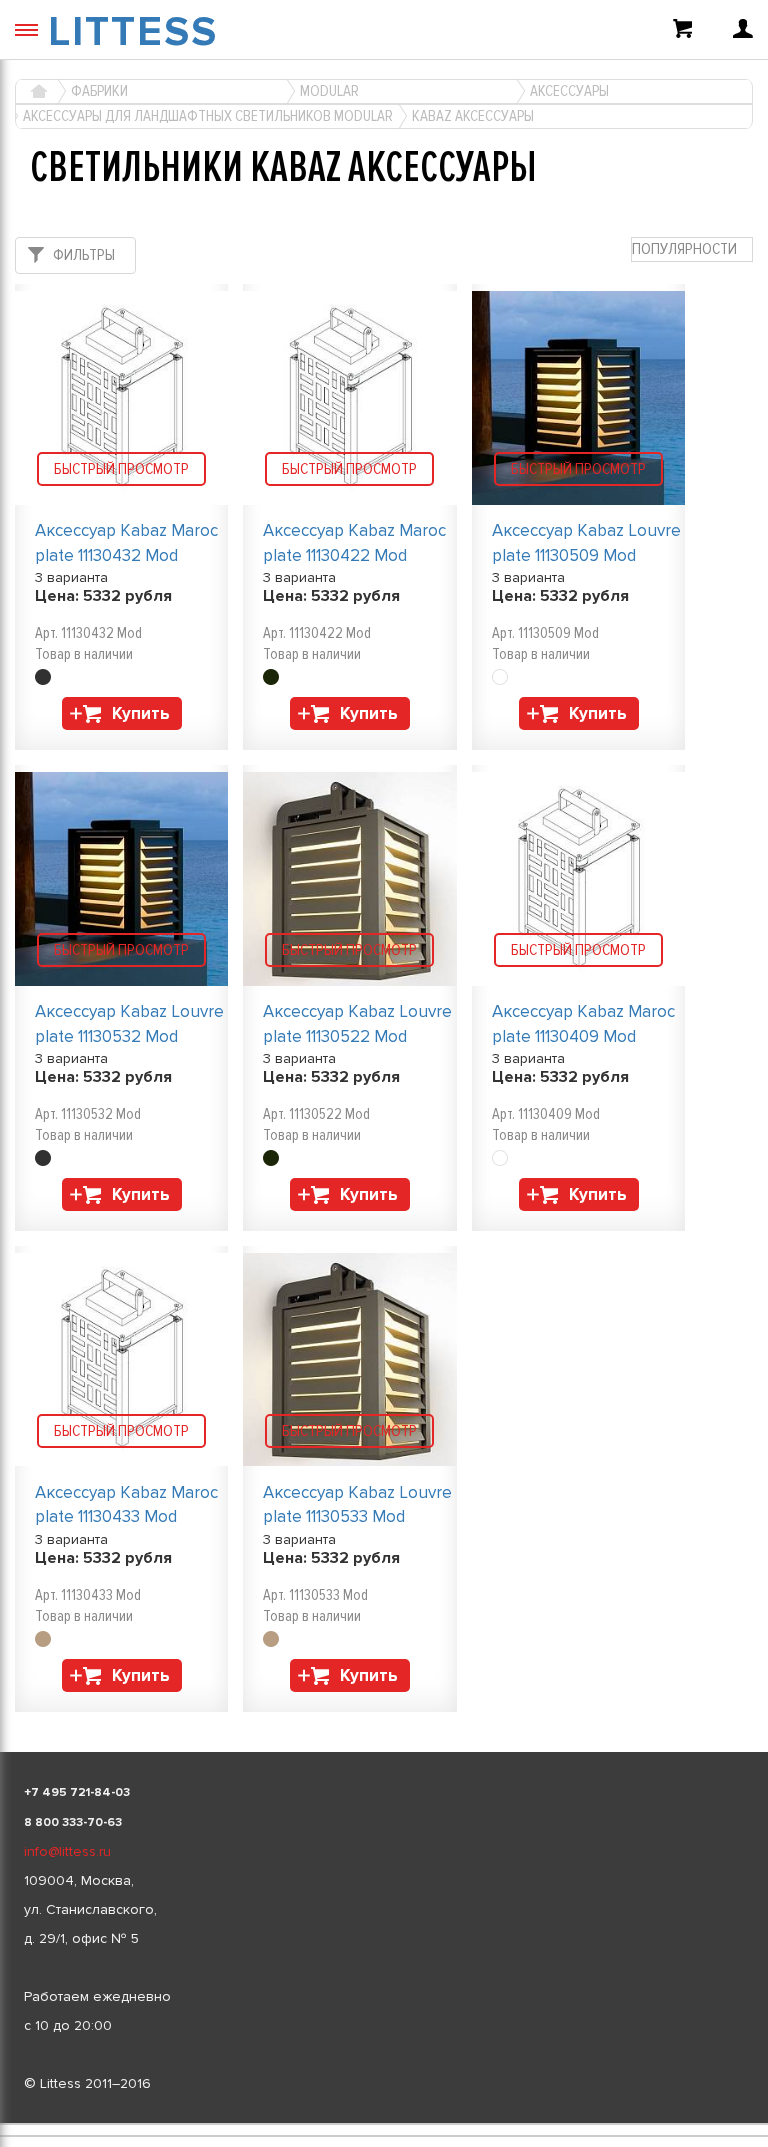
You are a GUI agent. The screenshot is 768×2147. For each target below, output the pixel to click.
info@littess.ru (67, 1851)
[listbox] (384, 2124)
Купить (141, 713)
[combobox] (692, 249)
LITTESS (133, 32)
